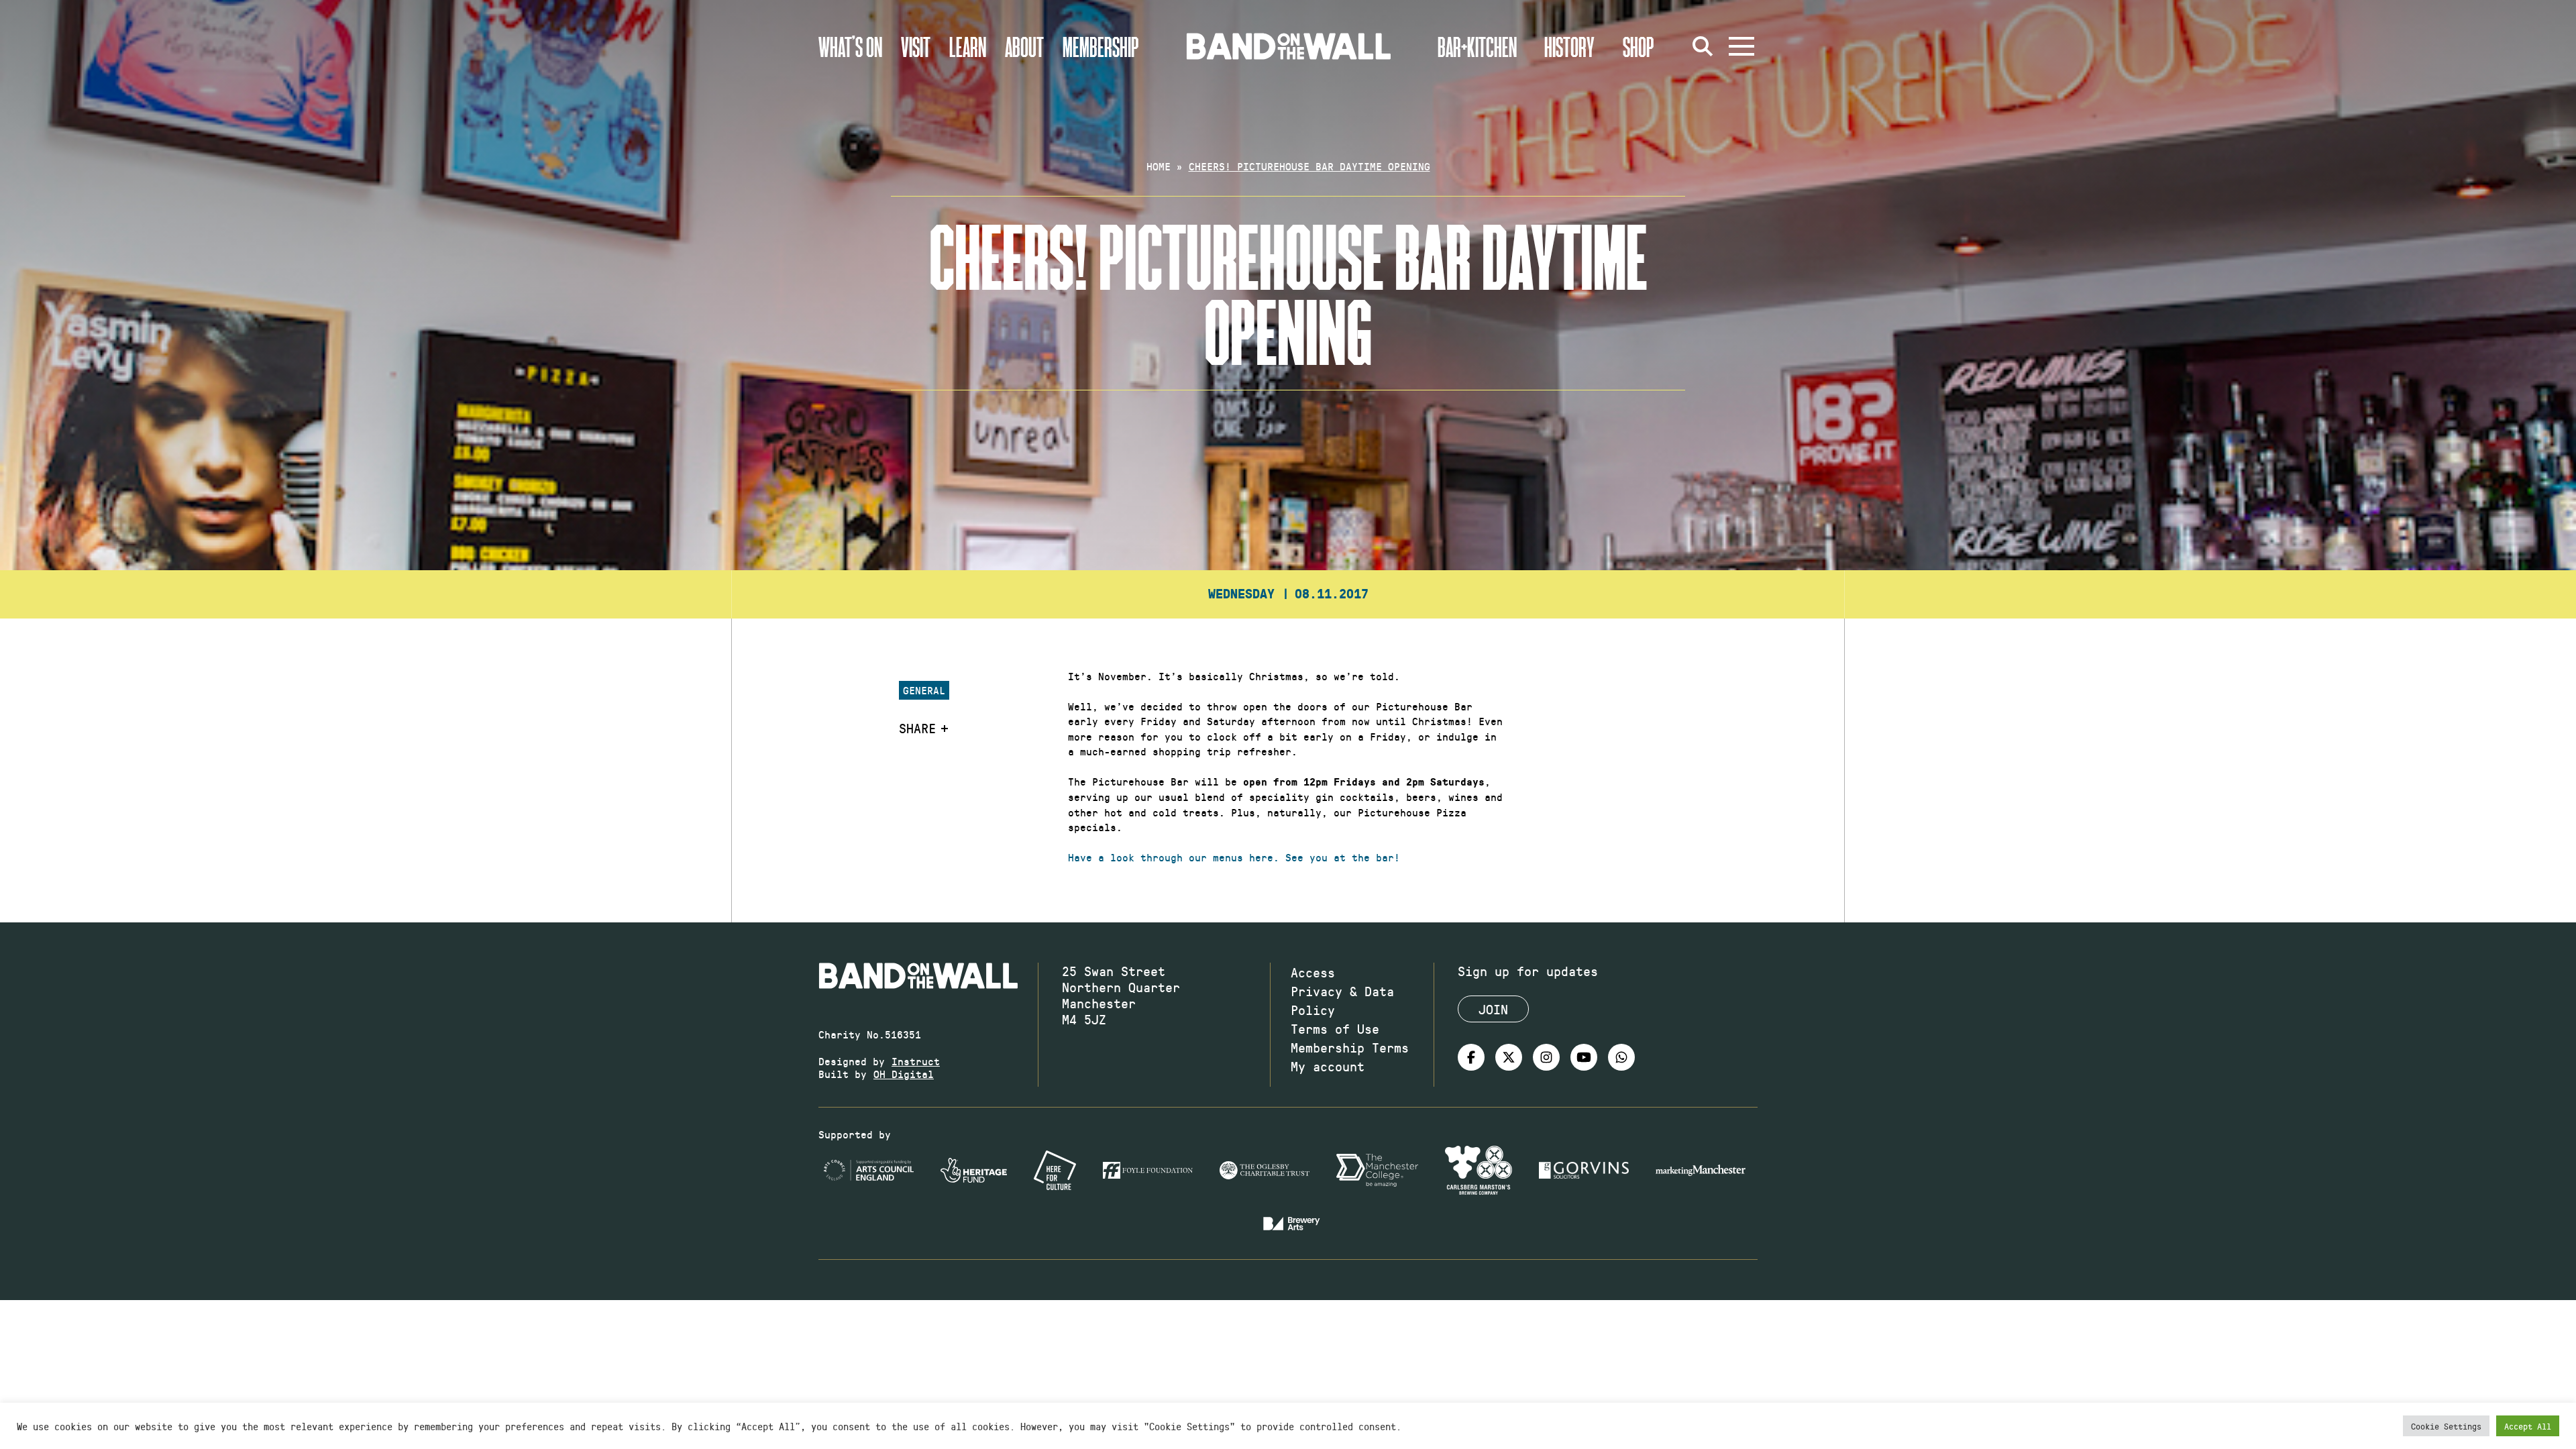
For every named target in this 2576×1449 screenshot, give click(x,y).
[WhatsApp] (1621, 1057)
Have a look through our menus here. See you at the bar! (1234, 857)
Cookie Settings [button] (2446, 1426)
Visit (916, 46)
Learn (968, 46)
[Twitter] (1509, 1057)
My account (1328, 1066)
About (1024, 46)
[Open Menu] (1741, 46)
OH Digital (904, 1074)
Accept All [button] (2528, 1426)
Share (917, 728)
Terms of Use (1335, 1028)
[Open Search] (1703, 46)
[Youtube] (1584, 1057)
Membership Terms (1350, 1047)
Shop (1639, 46)
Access (1313, 972)
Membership (1101, 46)
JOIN (1493, 1009)
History (1569, 46)
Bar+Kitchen (1477, 46)
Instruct (916, 1061)
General (924, 690)
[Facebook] (1471, 1057)
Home (1159, 166)
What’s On (850, 46)
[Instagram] (1546, 1057)
